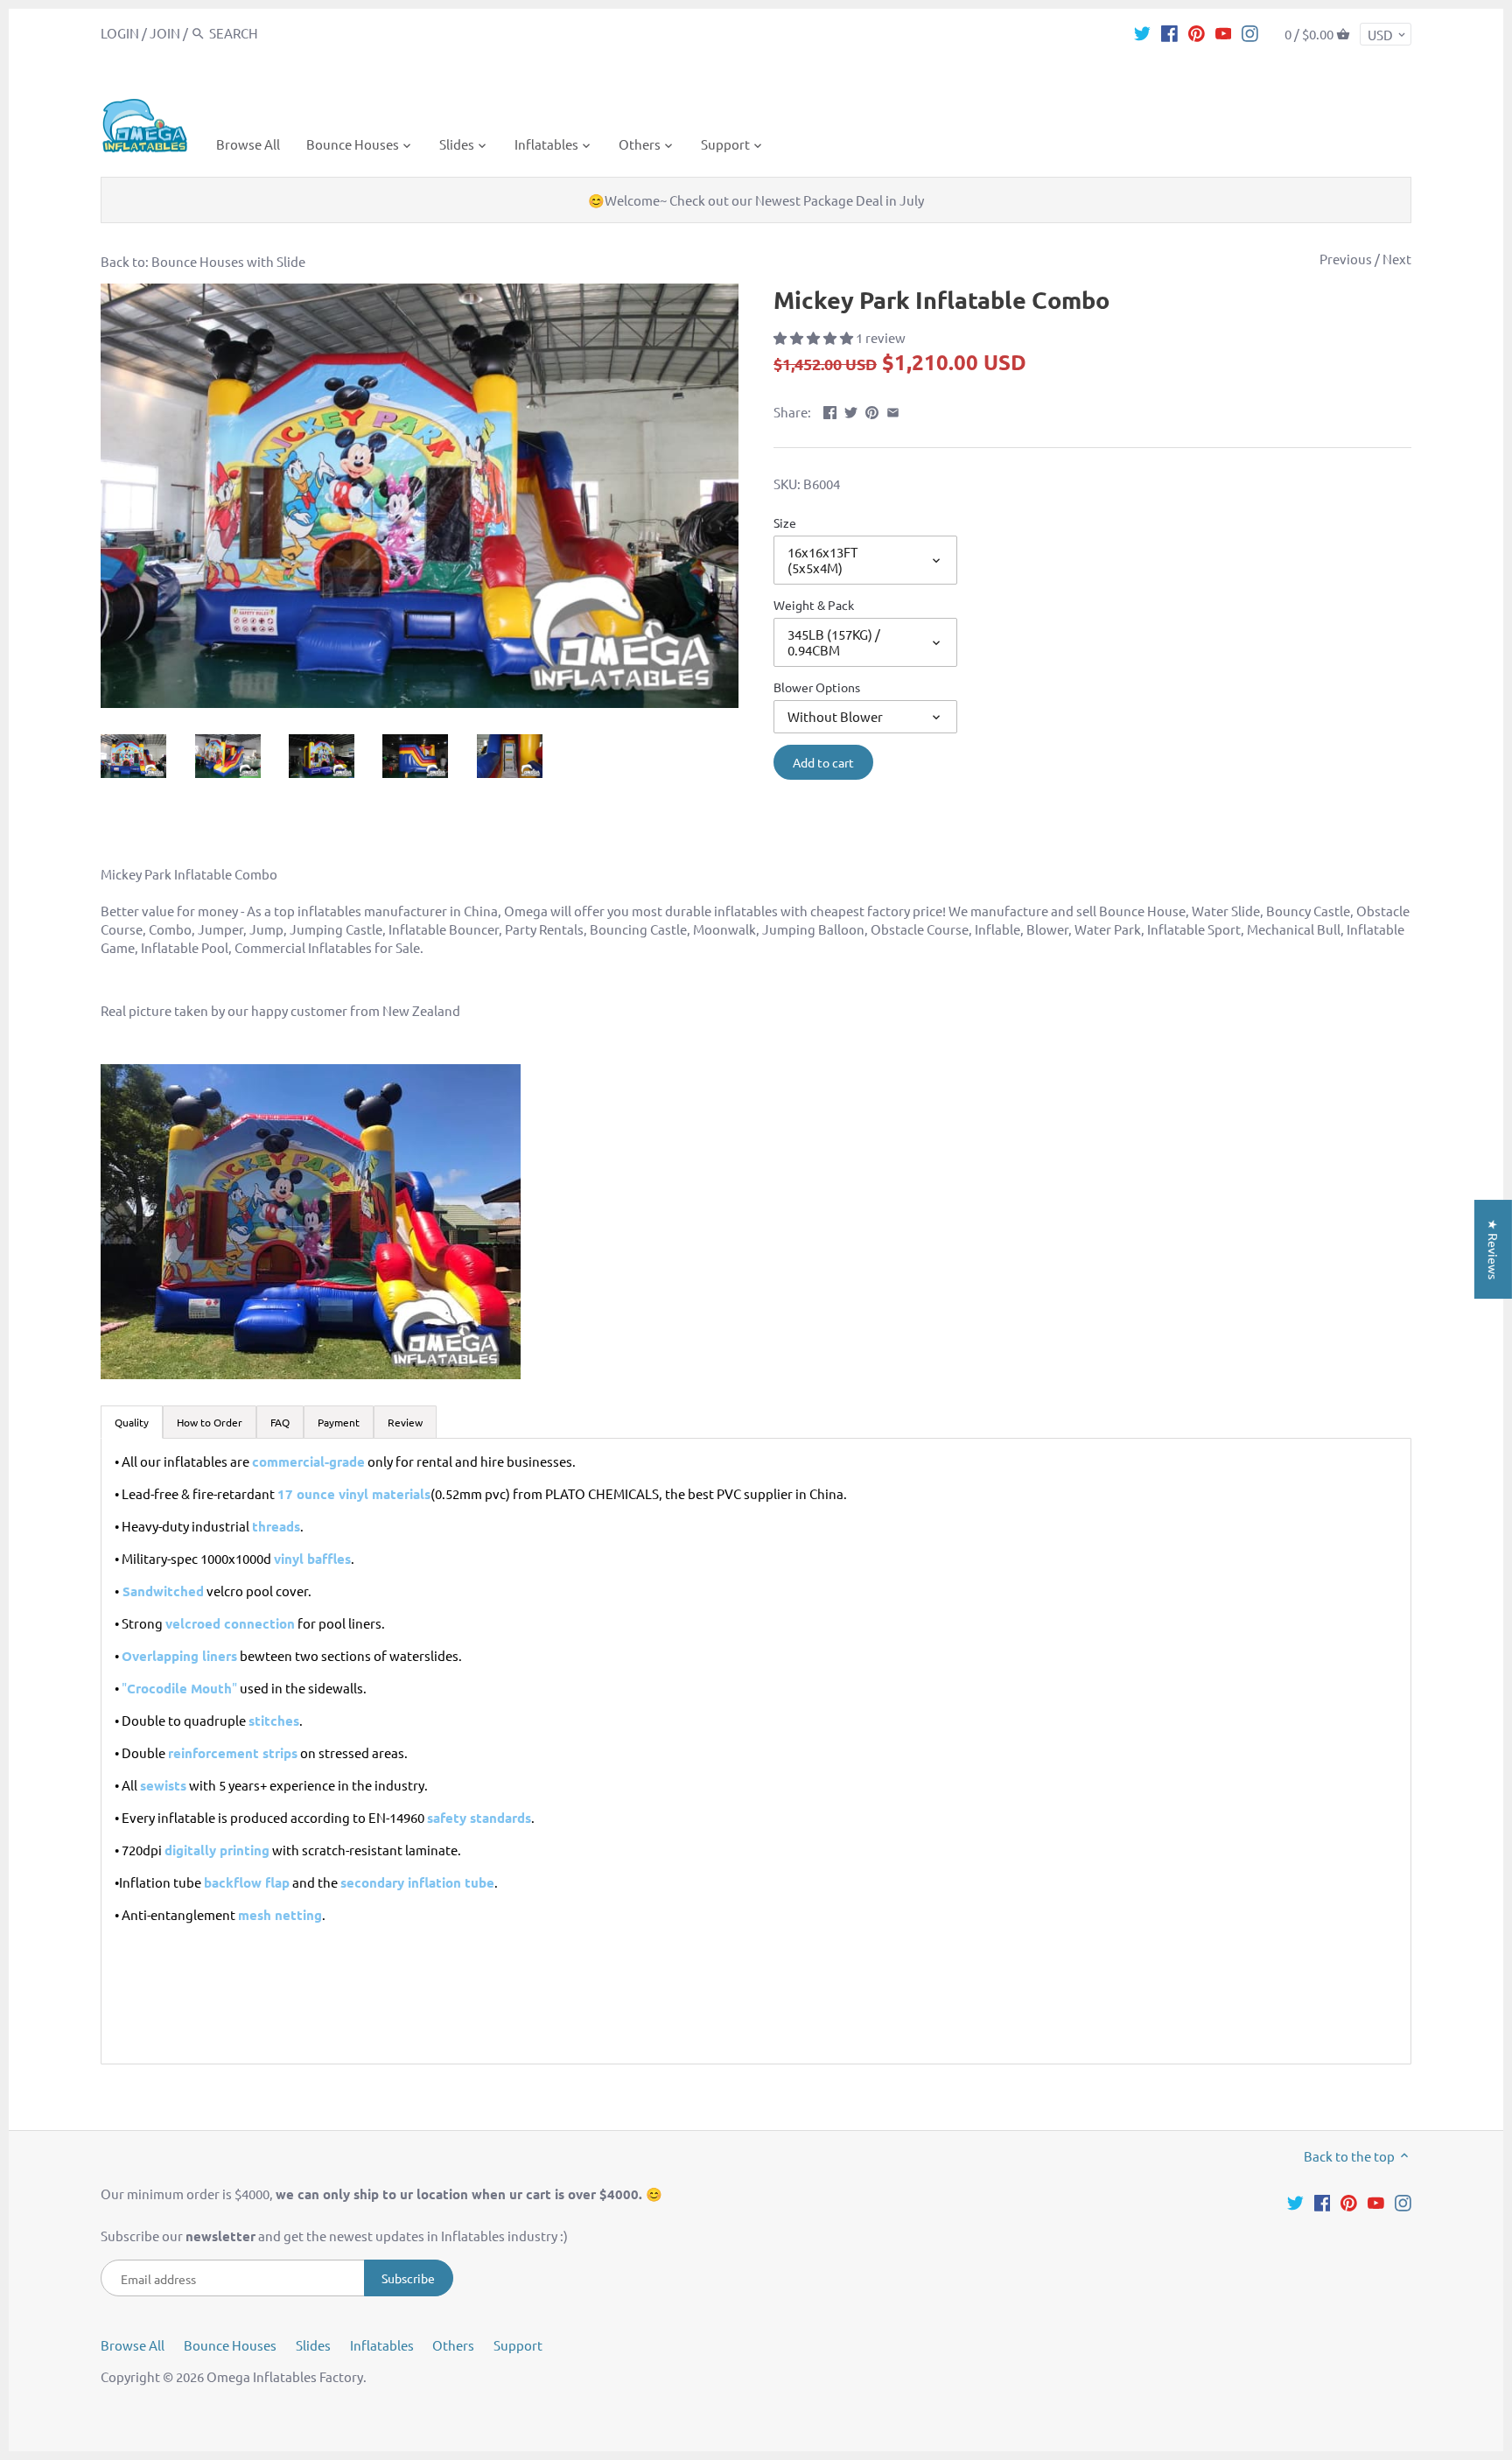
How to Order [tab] (210, 1422)
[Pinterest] (1197, 32)
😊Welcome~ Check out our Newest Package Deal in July (756, 200)
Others (453, 2345)
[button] (815, 337)
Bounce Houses (230, 2345)
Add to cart (823, 762)
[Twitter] (1142, 32)
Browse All (133, 2345)
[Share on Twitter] (851, 410)
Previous (1346, 259)
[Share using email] (893, 410)
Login (120, 33)
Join (165, 33)
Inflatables (382, 2345)
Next (1397, 259)
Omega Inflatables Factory (285, 2376)
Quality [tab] (132, 1422)
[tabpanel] (756, 1751)
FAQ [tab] (280, 1422)
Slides (313, 2345)
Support (518, 2345)
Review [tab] (405, 1422)
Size (785, 522)
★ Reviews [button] (1494, 1248)
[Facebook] (1169, 32)
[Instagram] (1250, 32)
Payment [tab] (339, 1422)
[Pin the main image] (872, 410)
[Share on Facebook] (830, 410)
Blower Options (817, 687)
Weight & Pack (814, 605)
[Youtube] (1224, 32)
